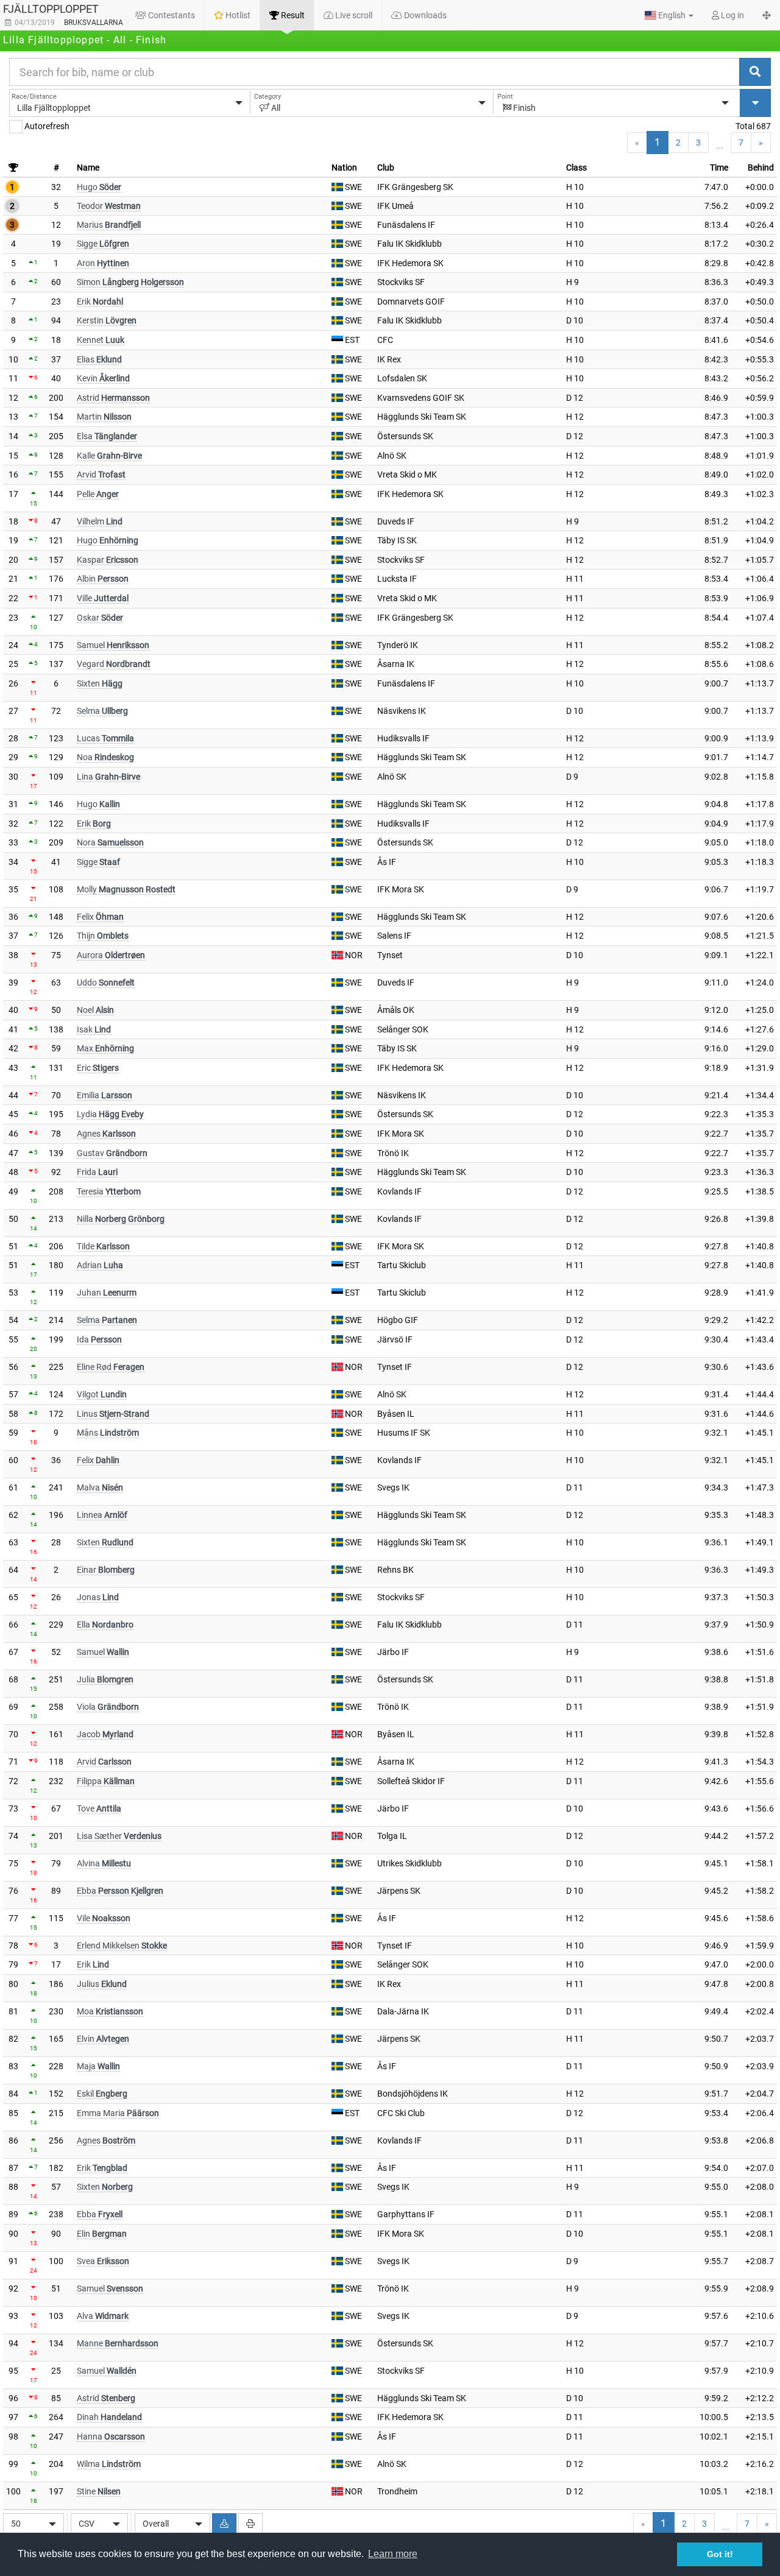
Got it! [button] (720, 2554)
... (720, 146)
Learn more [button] (393, 2554)
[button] (669, 15)
